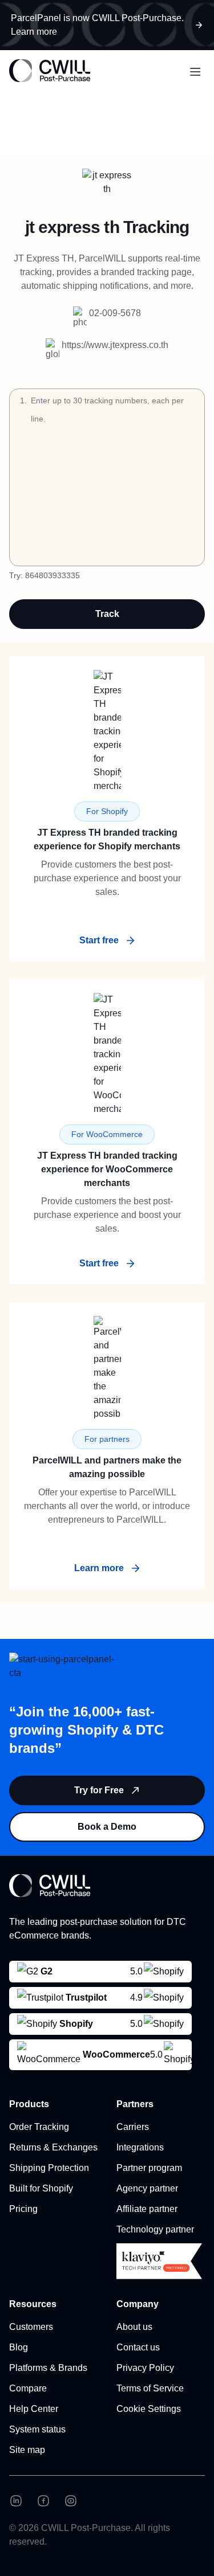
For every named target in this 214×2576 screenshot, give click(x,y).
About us (134, 2327)
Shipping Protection (49, 2168)
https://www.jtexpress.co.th (115, 345)
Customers (31, 2327)
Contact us (138, 2347)
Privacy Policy (145, 2368)
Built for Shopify (41, 2188)
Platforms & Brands (48, 2368)
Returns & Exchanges (53, 2147)
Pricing (23, 2209)
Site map (27, 2450)
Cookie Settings (149, 2409)
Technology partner (155, 2229)
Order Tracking (39, 2127)
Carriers (133, 2127)
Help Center (34, 2409)
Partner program (149, 2168)
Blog (19, 2347)
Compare (28, 2388)
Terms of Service (150, 2388)
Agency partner (147, 2188)
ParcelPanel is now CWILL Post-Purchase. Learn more (97, 25)
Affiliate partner (147, 2209)
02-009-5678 (115, 313)
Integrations (140, 2147)
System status (37, 2429)
